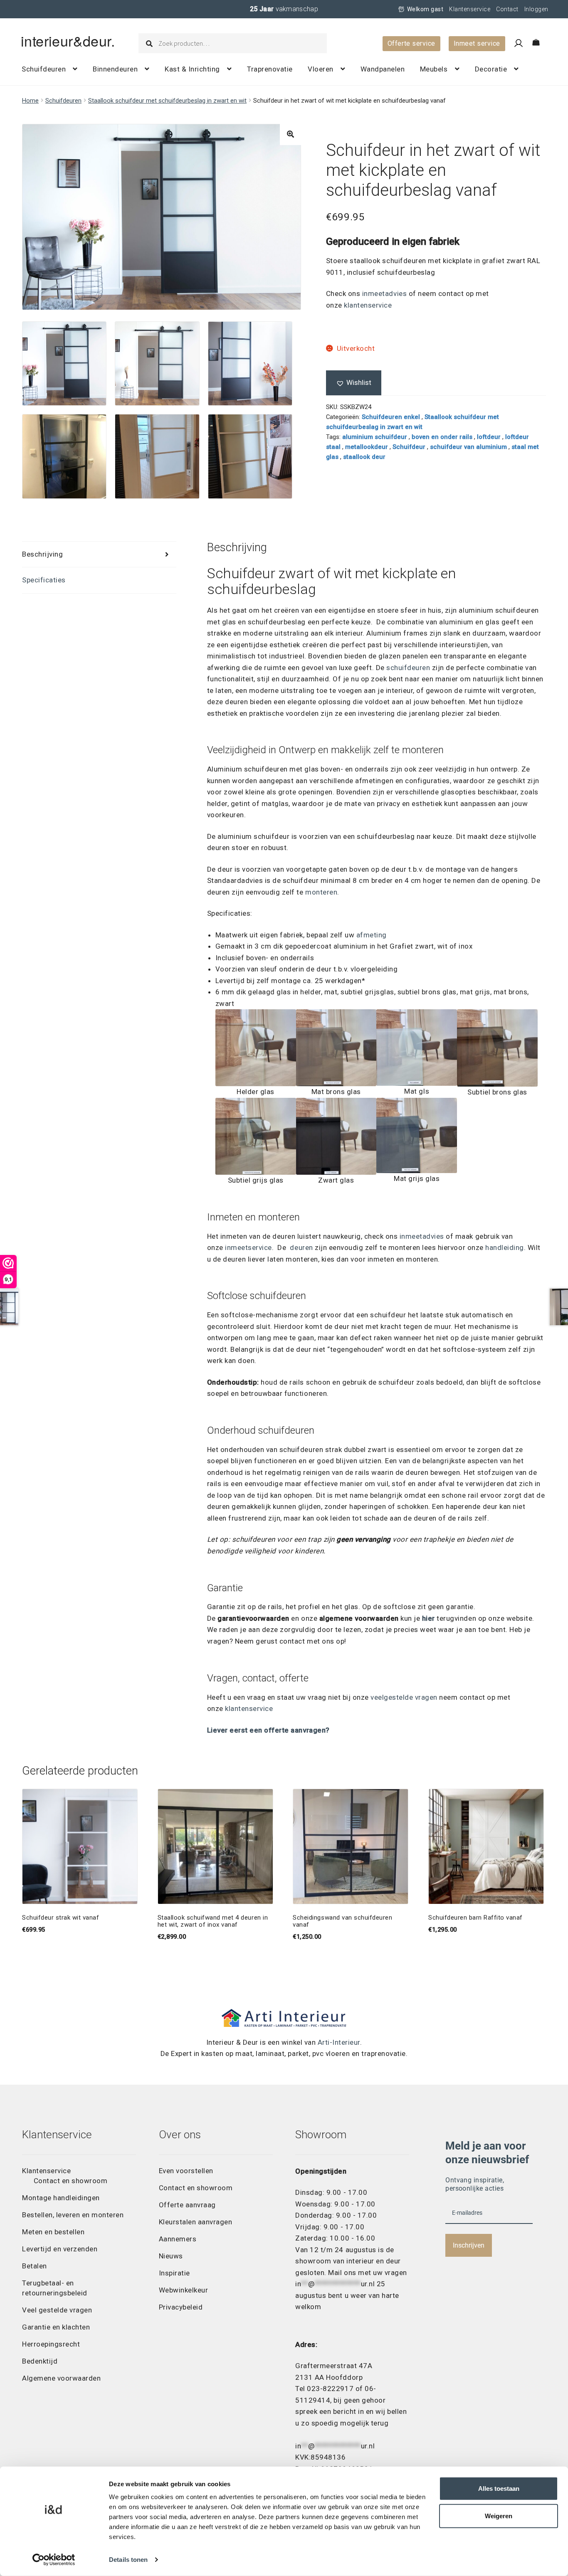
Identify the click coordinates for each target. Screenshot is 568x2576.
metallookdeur (367, 447)
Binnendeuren (115, 69)
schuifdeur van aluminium (468, 447)
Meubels (434, 69)
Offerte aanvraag (187, 2205)
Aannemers (178, 2239)
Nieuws (171, 2256)
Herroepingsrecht (51, 2344)
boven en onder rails (442, 437)
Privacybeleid (181, 2307)
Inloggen (536, 9)
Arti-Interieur (339, 2042)
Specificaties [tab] (44, 580)
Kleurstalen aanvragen (196, 2222)
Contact (507, 9)
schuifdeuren (408, 668)
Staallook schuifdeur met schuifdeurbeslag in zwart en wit (167, 101)
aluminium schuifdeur (375, 437)
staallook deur (364, 457)
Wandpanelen (383, 69)
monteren (321, 892)
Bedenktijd (40, 2361)
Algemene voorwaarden (61, 2378)
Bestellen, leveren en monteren (73, 2215)
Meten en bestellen (53, 2232)
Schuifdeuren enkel (391, 417)
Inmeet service (477, 43)
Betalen (35, 2266)
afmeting (372, 935)
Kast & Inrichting (192, 69)
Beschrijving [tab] (42, 554)
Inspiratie (174, 2273)
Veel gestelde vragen (57, 2310)
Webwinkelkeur (184, 2290)
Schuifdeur (409, 447)
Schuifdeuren (44, 69)
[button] (290, 134)
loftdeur (489, 437)
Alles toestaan (499, 2488)
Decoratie (491, 69)
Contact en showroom (71, 2181)
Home (30, 101)
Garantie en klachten (56, 2327)
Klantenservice (470, 9)
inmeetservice (248, 1247)
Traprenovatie (270, 69)
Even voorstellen (186, 2171)
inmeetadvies (383, 293)
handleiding (505, 1247)
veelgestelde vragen (404, 1697)
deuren (301, 1247)
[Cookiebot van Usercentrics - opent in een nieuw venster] (54, 2560)
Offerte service (411, 43)
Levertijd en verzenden (60, 2249)
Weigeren (499, 2516)
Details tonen (128, 2560)
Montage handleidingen (61, 2198)
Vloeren (321, 69)
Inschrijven (469, 2245)
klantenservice (368, 305)
